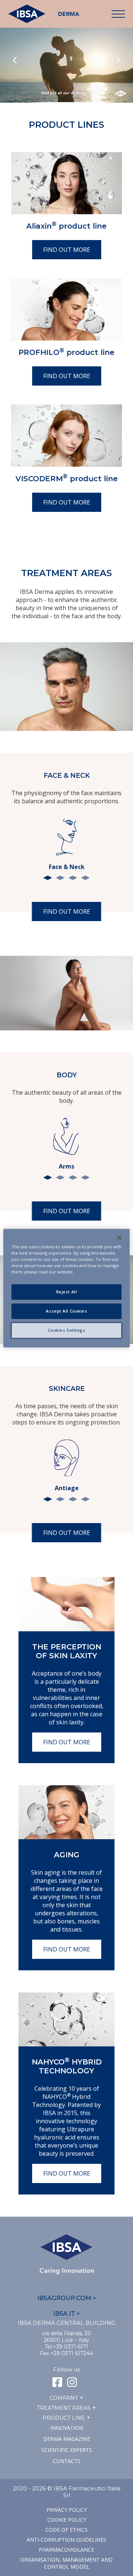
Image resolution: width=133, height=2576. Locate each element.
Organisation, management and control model (66, 2563)
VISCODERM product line (67, 479)
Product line (64, 2418)
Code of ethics (66, 2530)
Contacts (67, 2461)
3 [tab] (73, 878)
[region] (66, 1288)
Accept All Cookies (66, 1311)
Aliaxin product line (66, 226)
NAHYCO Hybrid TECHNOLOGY (67, 2066)
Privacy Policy (67, 2510)
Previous (15, 61)
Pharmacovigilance (66, 2550)
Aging (67, 1855)
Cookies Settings (66, 1330)
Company (64, 2398)
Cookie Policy (67, 2520)
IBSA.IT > (66, 2314)
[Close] (119, 1238)
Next (118, 61)
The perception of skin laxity (67, 1651)
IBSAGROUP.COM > (67, 2298)
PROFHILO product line (66, 352)
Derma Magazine (67, 2439)
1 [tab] (48, 878)
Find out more (67, 250)
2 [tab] (60, 878)
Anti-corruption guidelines (66, 2540)
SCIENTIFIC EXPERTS (67, 2450)
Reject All (67, 1292)
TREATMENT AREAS (64, 2408)
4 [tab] (85, 878)
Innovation (67, 2428)
